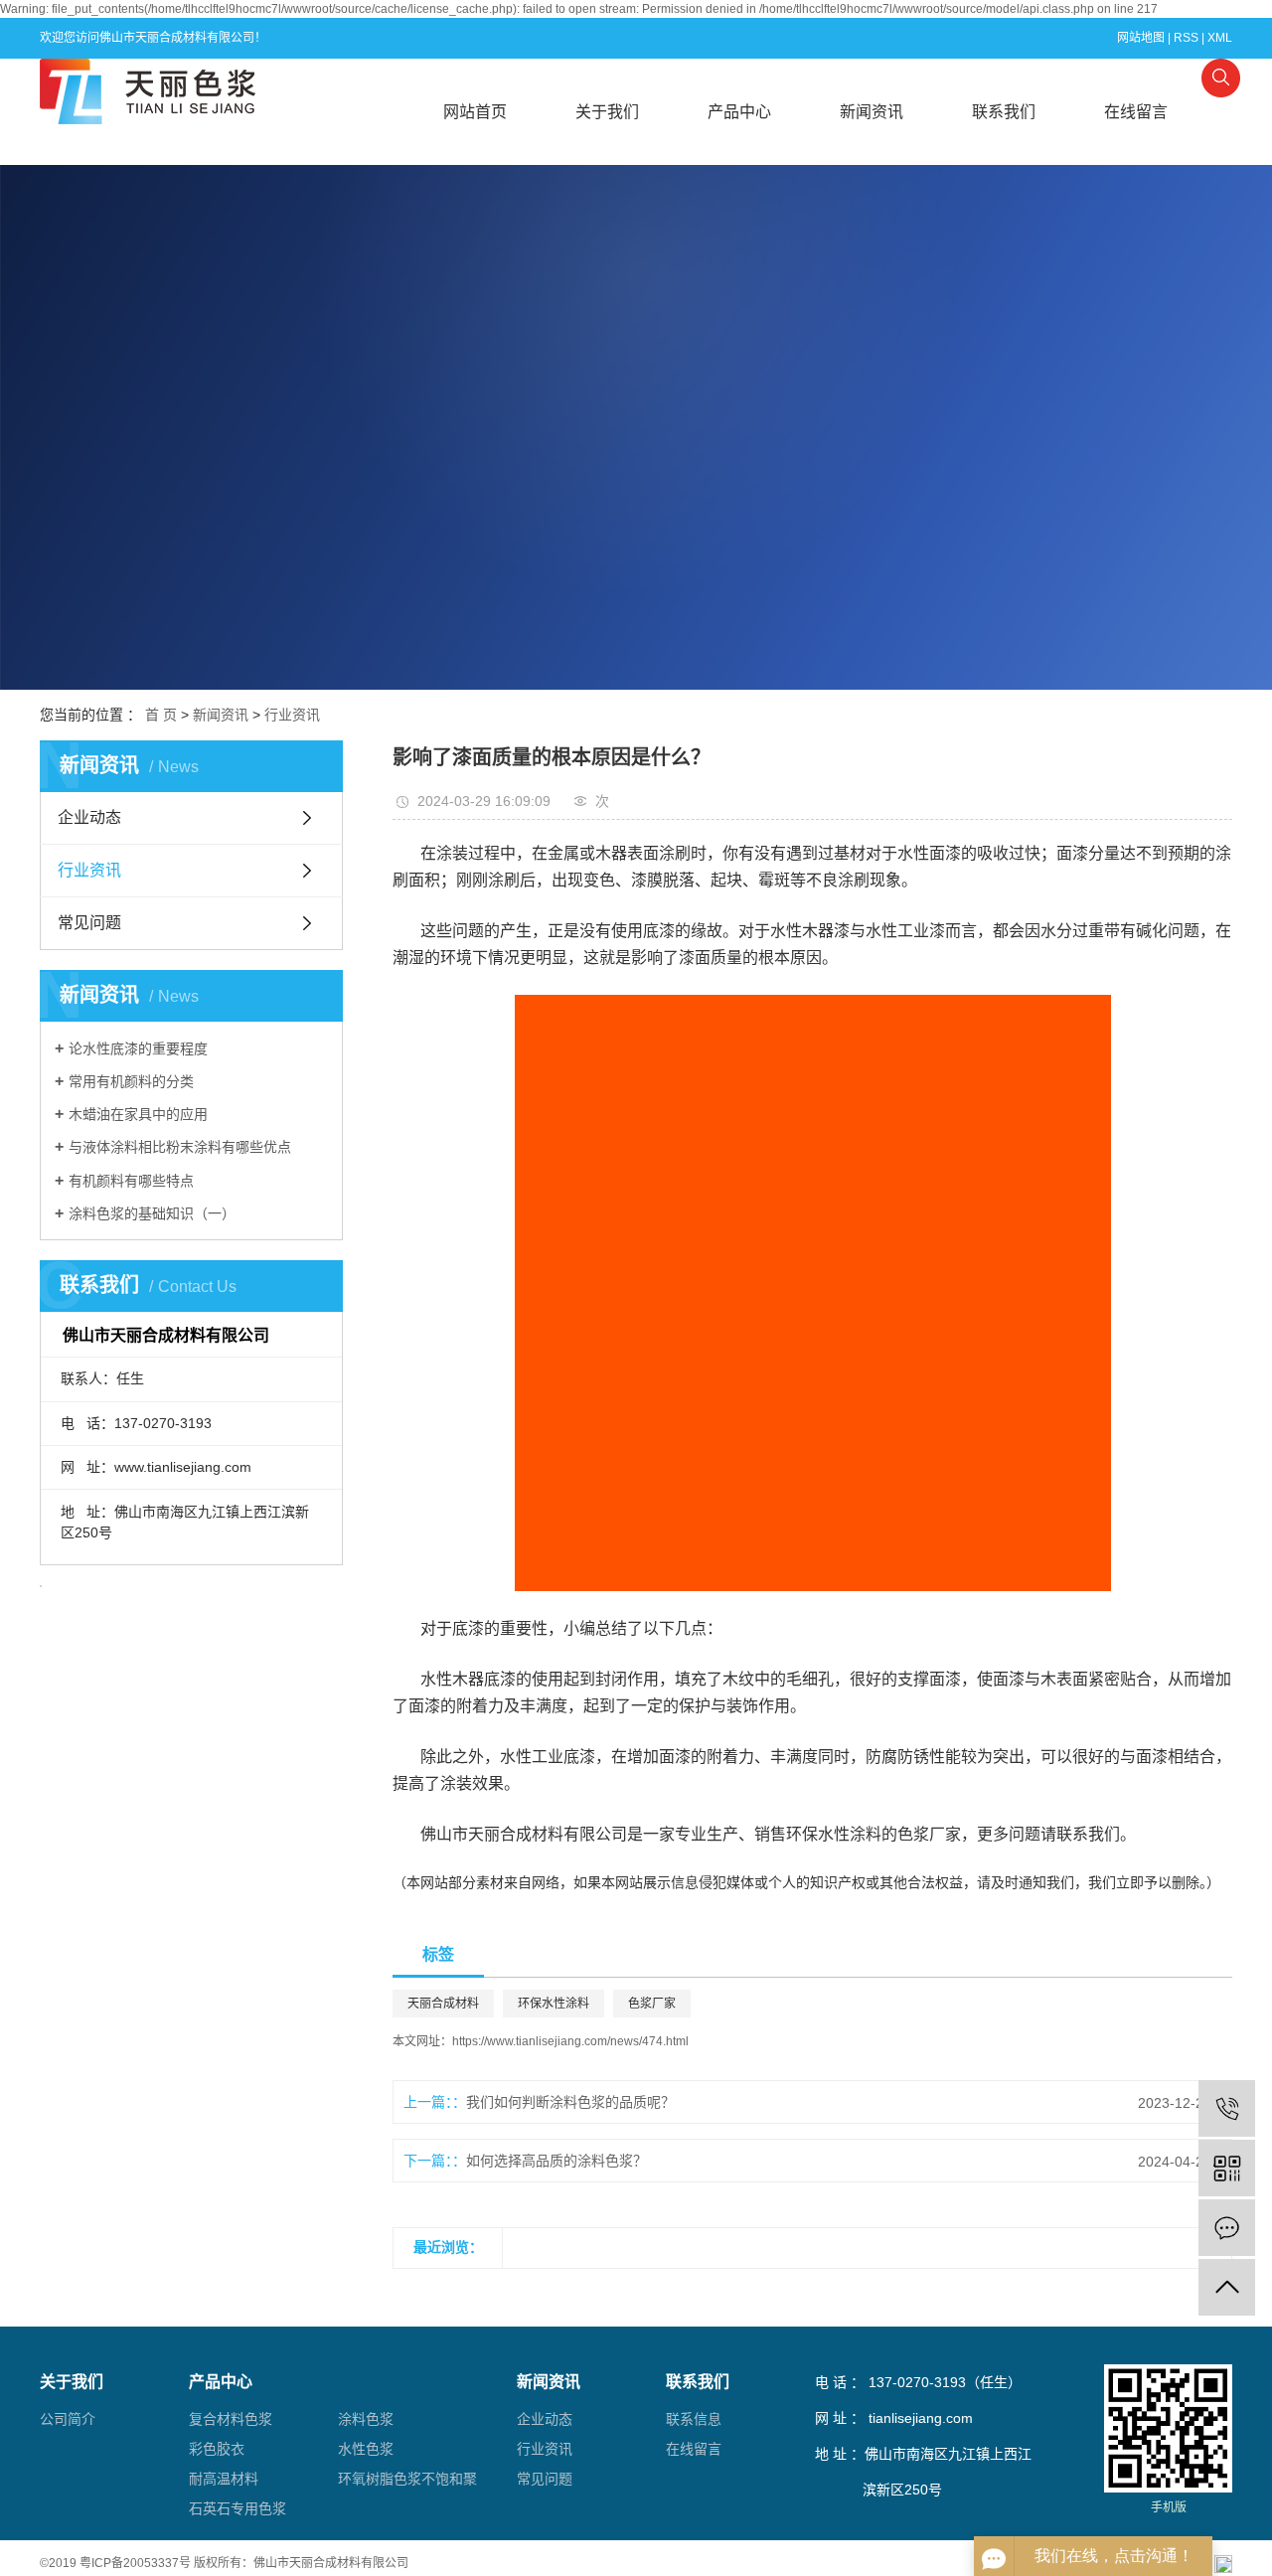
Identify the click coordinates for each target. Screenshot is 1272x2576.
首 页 (161, 715)
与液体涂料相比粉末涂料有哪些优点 (180, 1147)
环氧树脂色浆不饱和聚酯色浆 (407, 2482)
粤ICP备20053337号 (135, 2563)
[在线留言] (1227, 2228)
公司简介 (68, 2419)
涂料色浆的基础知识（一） (152, 1213)
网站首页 (475, 112)
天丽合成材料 (443, 2004)
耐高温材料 (224, 2479)
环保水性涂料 (554, 2004)
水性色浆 (366, 2449)
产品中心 (739, 112)
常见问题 (89, 923)
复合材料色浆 (231, 2419)
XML (1220, 38)
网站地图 (1141, 38)
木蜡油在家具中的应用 (138, 1114)
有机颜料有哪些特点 (131, 1181)
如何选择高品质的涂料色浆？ (556, 2161)
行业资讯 (292, 715)
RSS (1186, 38)
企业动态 (89, 817)
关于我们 (607, 112)
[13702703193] (1227, 2108)
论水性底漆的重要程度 (138, 1048)
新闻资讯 (872, 112)
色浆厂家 (652, 2004)
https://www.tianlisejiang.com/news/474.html (570, 2041)
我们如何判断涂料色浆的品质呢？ (570, 2102)
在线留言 (1136, 112)
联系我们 (1004, 112)
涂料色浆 (366, 2419)
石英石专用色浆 (238, 2508)
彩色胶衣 (217, 2449)
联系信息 (694, 2419)
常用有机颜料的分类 (131, 1081)
